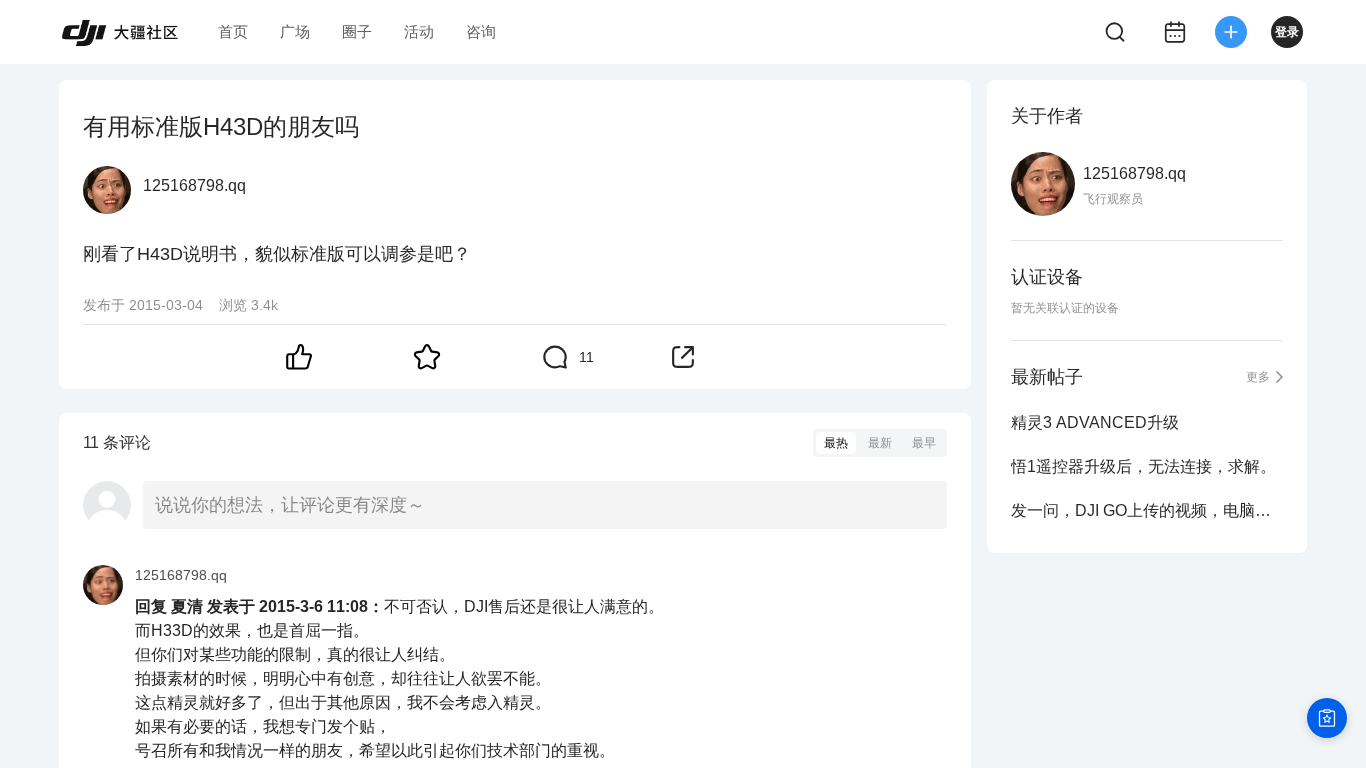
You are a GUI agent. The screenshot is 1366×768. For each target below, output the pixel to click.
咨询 (481, 31)
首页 (233, 31)
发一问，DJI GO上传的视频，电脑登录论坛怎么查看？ (1147, 510)
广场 (295, 31)
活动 (419, 31)
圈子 (357, 31)
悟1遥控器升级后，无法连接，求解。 (1143, 466)
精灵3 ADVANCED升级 (1095, 422)
